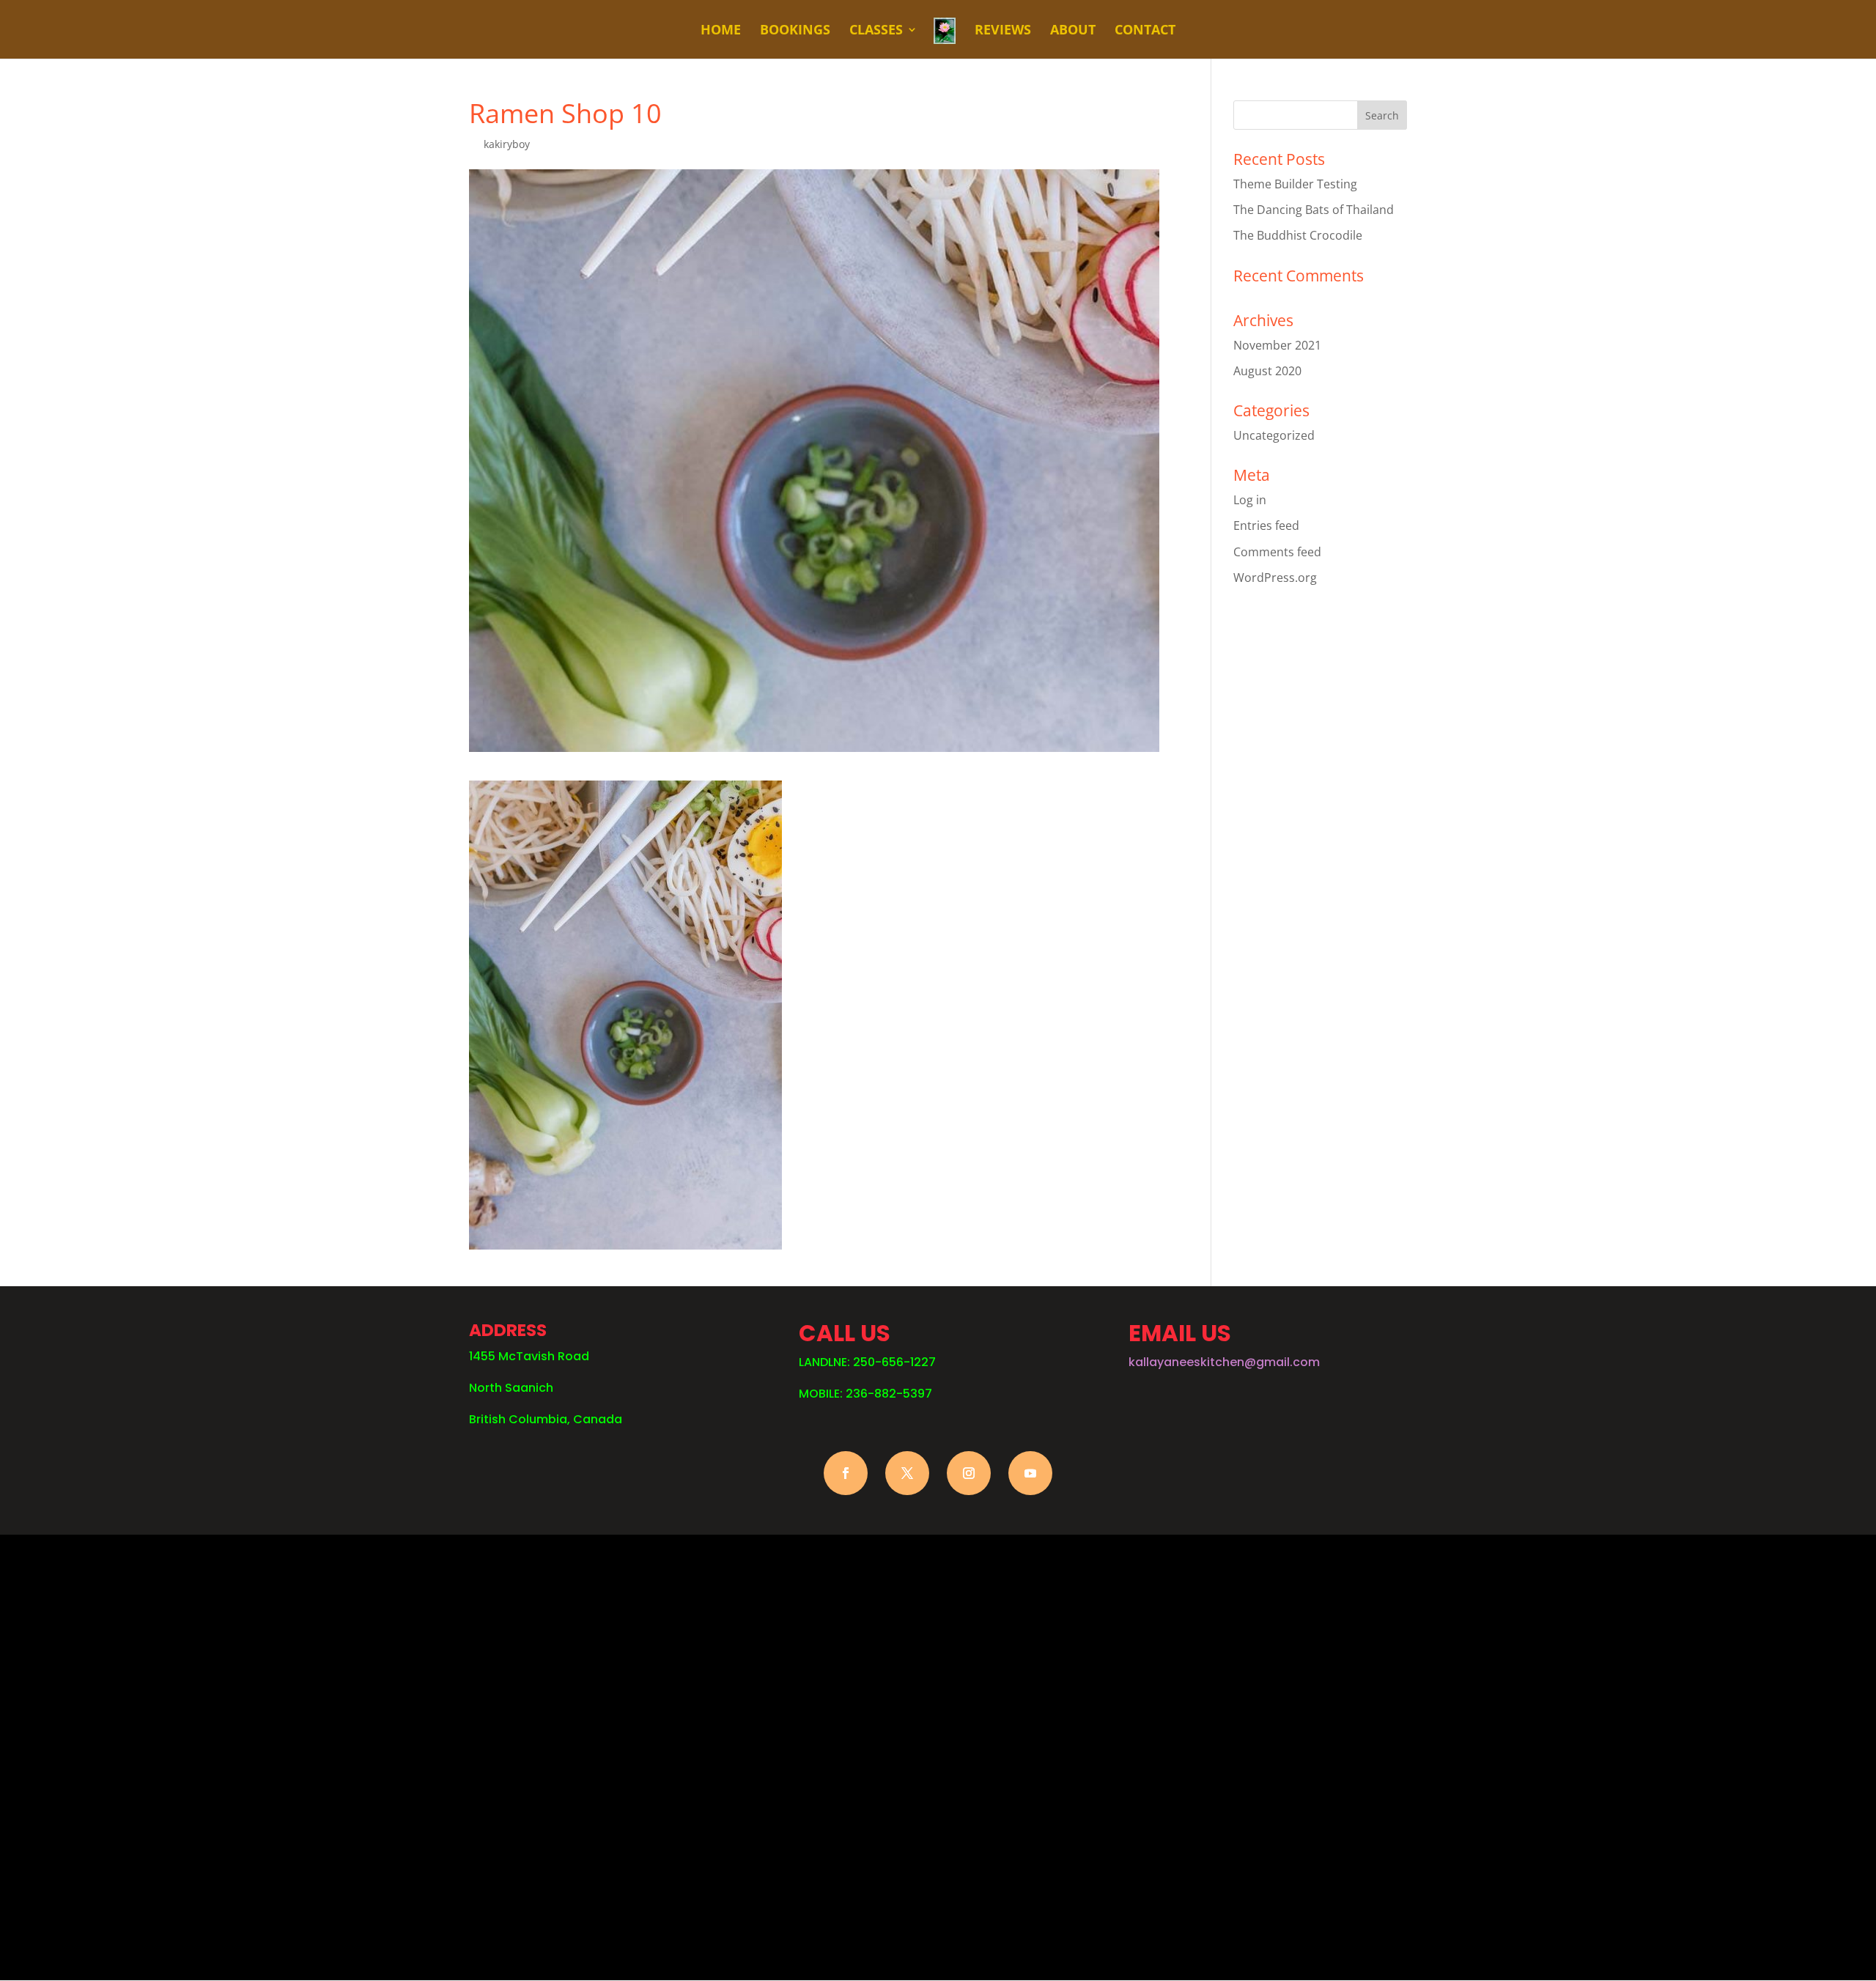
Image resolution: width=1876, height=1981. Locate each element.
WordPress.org (1275, 578)
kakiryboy (507, 144)
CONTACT (1145, 31)
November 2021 (1277, 345)
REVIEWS (1003, 31)
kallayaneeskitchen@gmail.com (1224, 1362)
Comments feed (1277, 552)
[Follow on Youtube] (1030, 1473)
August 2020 (1267, 371)
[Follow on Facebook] (846, 1473)
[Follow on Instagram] (969, 1473)
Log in (1250, 500)
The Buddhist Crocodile (1298, 235)
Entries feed (1266, 525)
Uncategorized (1274, 435)
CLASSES (876, 31)
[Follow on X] (907, 1473)
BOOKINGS (795, 31)
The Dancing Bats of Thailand (1314, 210)
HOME (721, 31)
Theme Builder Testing (1295, 184)
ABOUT (1073, 31)
